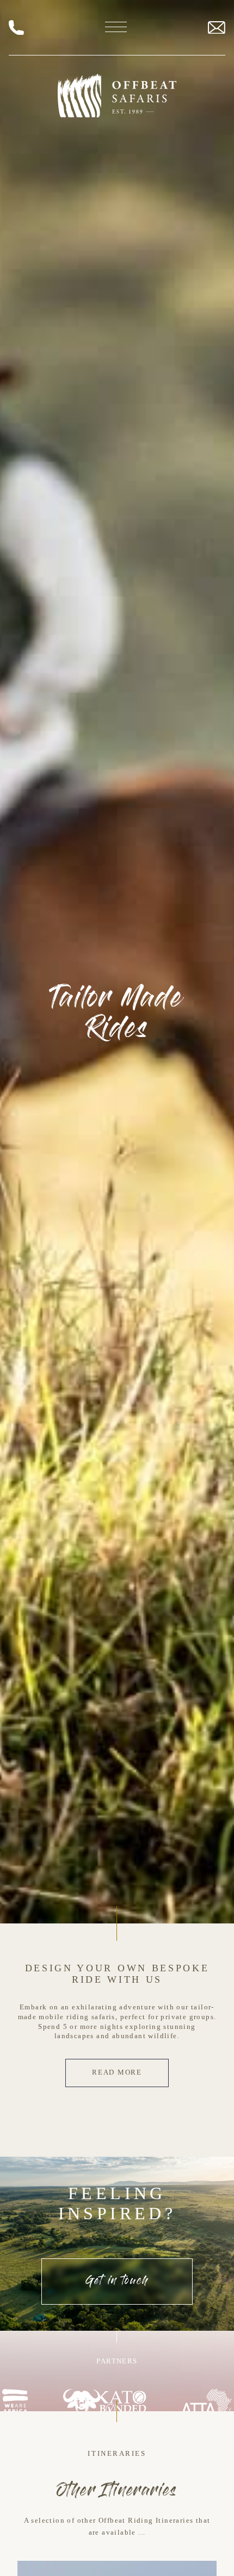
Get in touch (117, 2282)
